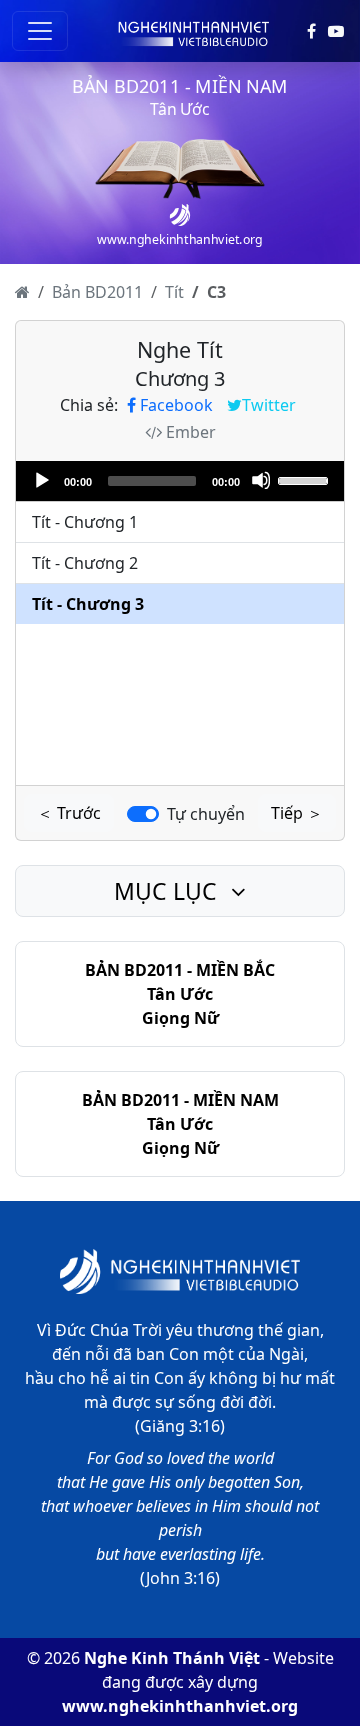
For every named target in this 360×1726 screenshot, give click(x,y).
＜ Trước (69, 813)
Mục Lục (168, 891)
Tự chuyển (206, 814)
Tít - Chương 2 (85, 563)
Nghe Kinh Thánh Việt (172, 1658)
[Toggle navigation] (40, 31)
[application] (180, 481)
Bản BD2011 (97, 292)
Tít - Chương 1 (85, 522)
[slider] (306, 479)
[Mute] (261, 480)
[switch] (143, 814)
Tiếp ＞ (297, 813)
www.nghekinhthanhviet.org (180, 1706)
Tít (174, 292)
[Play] (41, 480)
